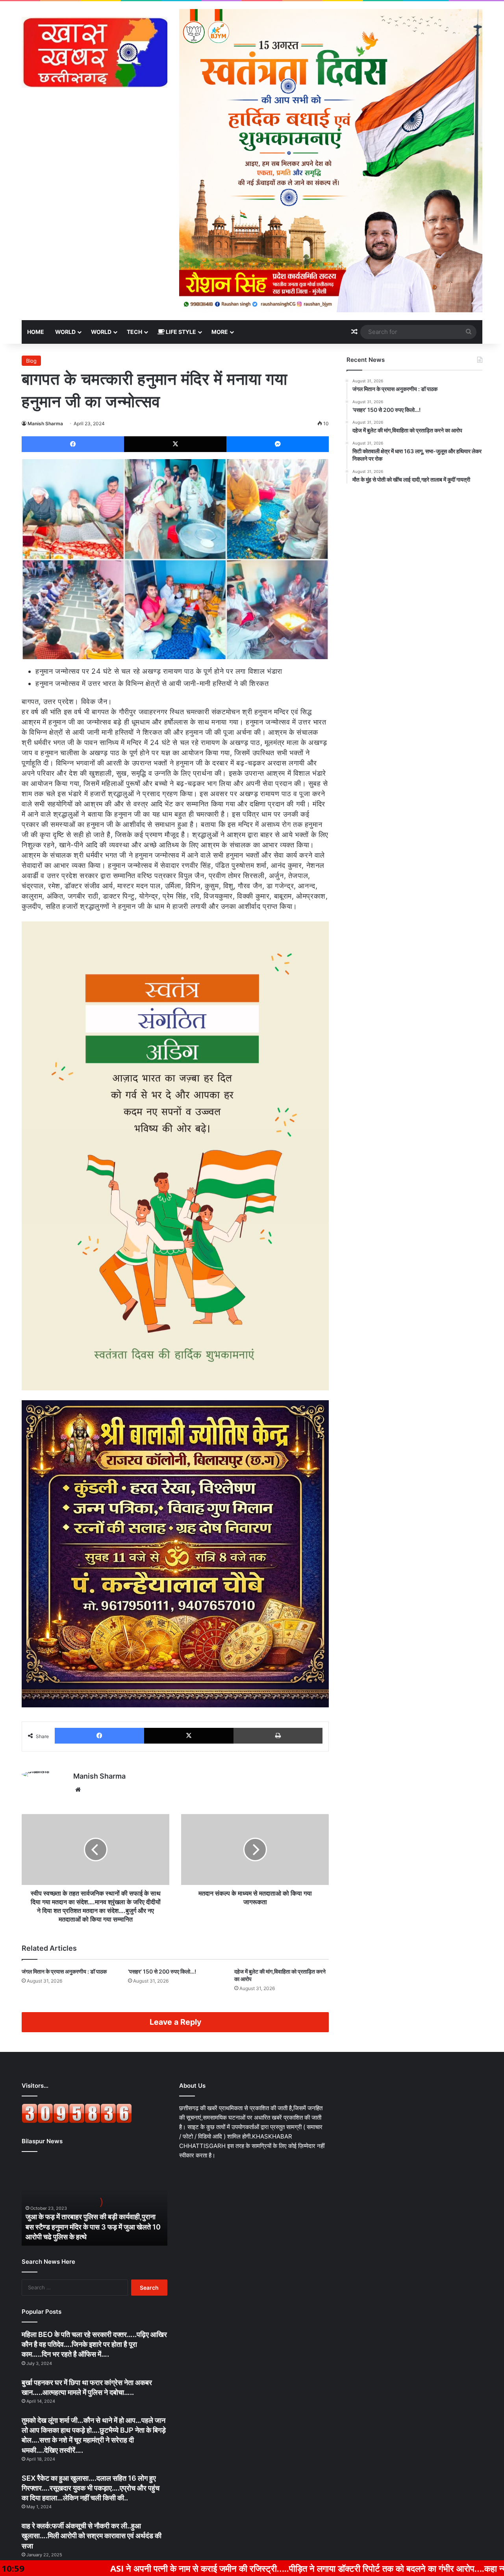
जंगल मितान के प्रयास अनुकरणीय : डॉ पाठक (64, 1971)
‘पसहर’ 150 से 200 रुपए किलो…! (162, 1971)
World (65, 332)
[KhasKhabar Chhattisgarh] (94, 52)
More (220, 332)
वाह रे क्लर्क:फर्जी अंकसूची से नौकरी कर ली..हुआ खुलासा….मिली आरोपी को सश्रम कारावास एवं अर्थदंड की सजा (92, 2536)
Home (36, 332)
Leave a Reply (175, 2022)
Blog (31, 361)
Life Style (180, 332)
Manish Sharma (45, 423)
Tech (134, 332)
